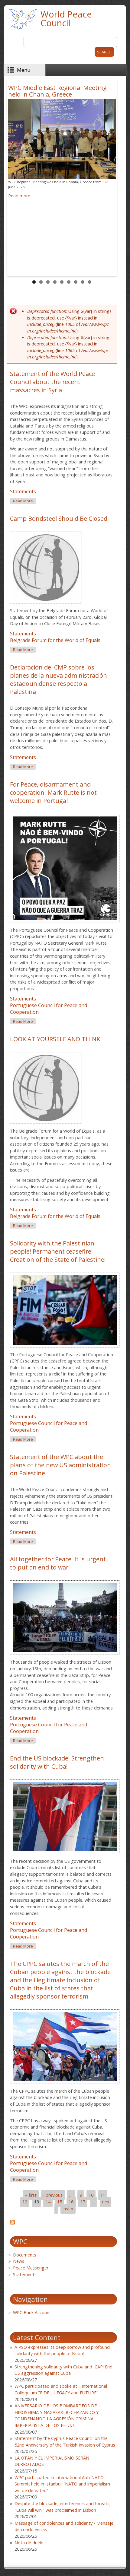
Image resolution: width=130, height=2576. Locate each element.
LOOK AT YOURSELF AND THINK (55, 1039)
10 (91, 2195)
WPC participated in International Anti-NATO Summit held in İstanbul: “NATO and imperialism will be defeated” (62, 2484)
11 (103, 2195)
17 (83, 2202)
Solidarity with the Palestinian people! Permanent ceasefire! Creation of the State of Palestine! (58, 1251)
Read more (24, 501)
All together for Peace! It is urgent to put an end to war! (58, 1563)
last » (68, 2209)
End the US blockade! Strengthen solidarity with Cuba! (57, 1762)
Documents (25, 2255)
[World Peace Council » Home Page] (23, 30)
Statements (23, 491)
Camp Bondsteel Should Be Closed (59, 518)
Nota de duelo (29, 2543)
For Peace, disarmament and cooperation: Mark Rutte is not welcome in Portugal (53, 792)
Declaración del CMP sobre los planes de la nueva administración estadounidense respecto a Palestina (58, 679)
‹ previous (53, 2195)
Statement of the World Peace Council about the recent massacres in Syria (52, 382)
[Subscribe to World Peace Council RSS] (12, 2223)
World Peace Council (66, 18)
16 (71, 2202)
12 (25, 2202)
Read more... (21, 196)
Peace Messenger (31, 2268)
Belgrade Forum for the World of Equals (55, 640)
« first (31, 2195)
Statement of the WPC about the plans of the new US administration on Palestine (60, 1465)
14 (48, 2202)
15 (60, 2202)
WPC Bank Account (32, 2312)
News (19, 2261)
